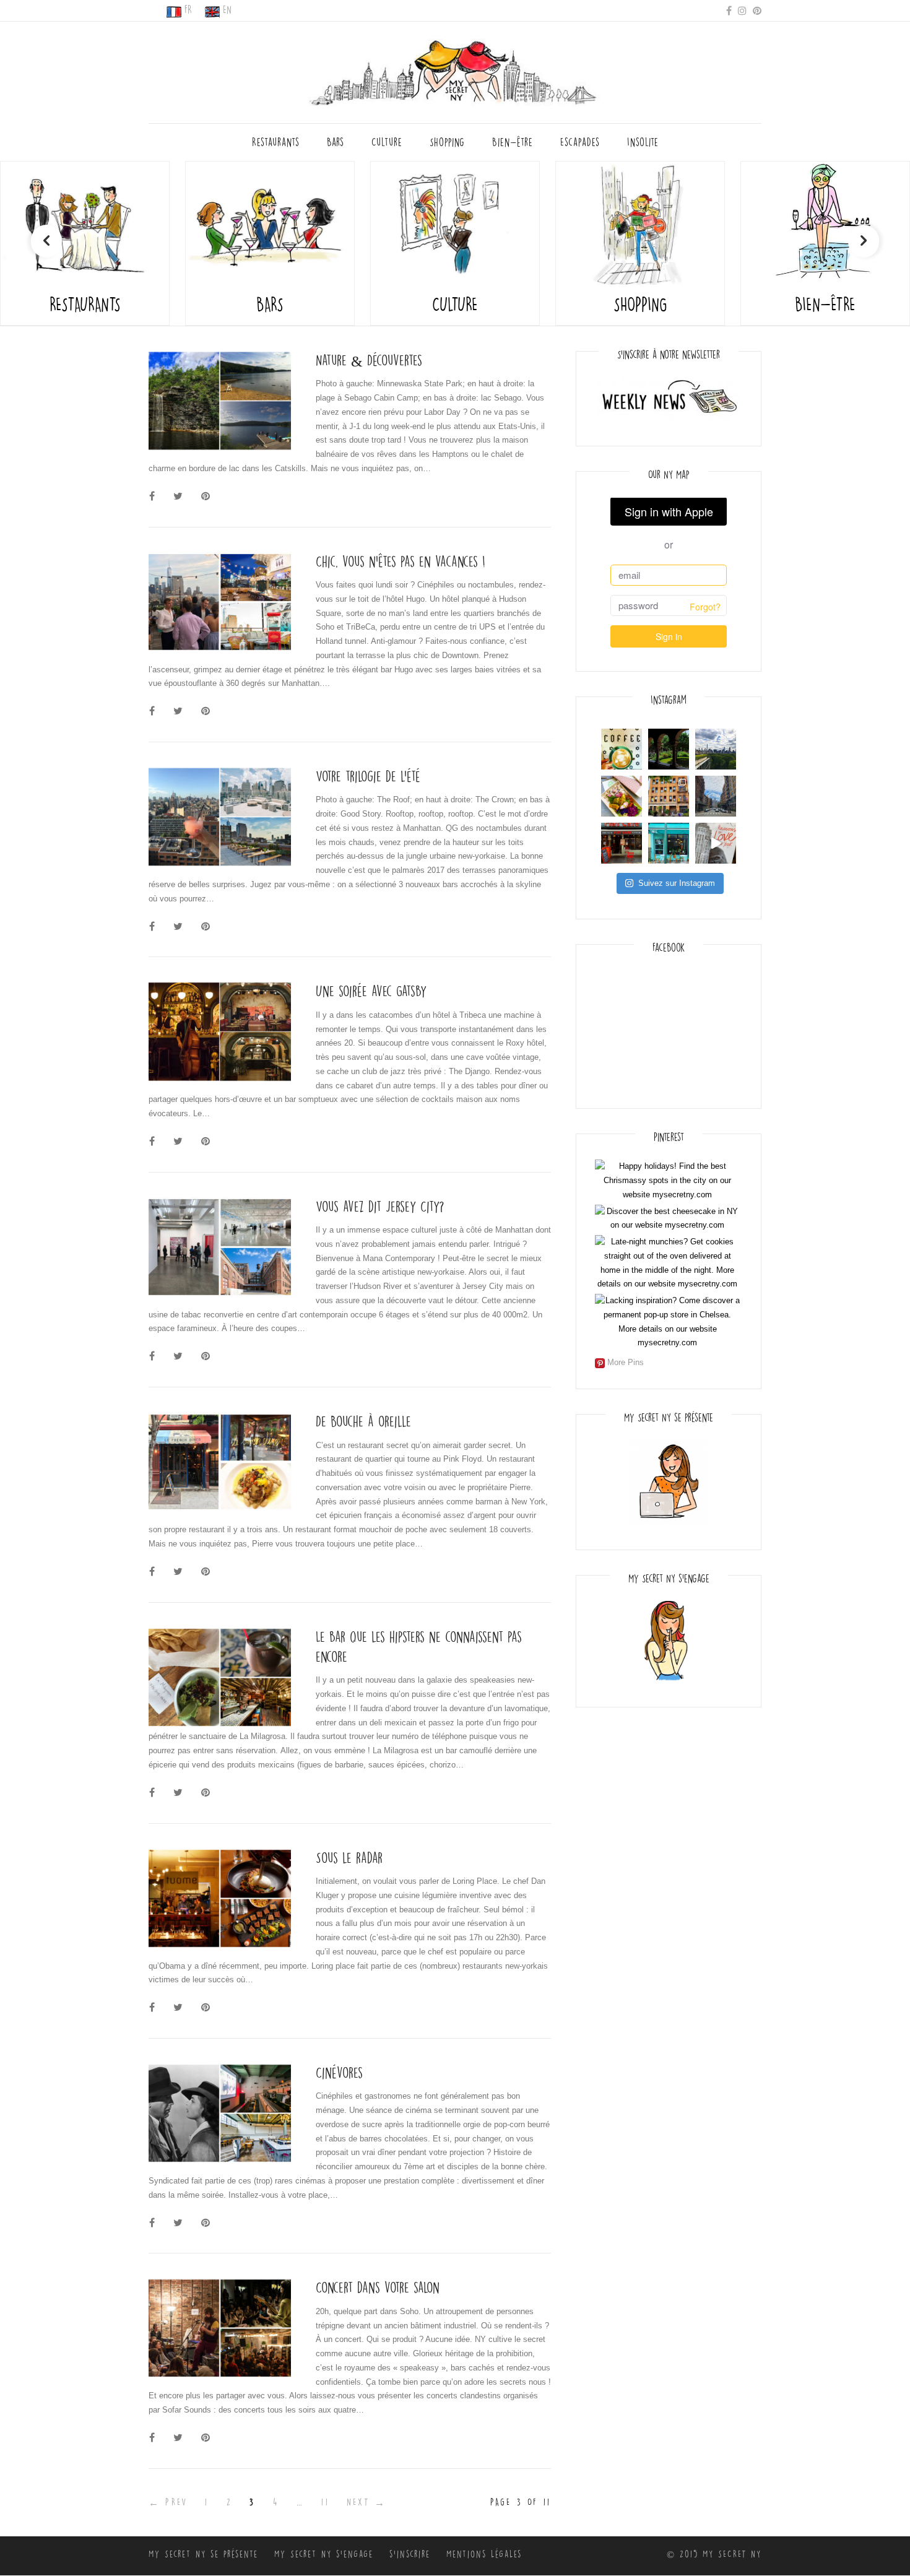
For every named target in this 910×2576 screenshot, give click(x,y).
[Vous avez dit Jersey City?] (220, 1247)
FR (188, 10)
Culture (387, 142)
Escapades (580, 142)
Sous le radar (349, 1858)
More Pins (626, 1362)
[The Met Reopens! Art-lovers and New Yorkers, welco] (716, 749)
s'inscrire (410, 2554)
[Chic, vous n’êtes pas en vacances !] (220, 602)
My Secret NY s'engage (324, 2554)
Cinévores (339, 2073)
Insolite (643, 142)
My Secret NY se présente (203, 2554)
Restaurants (276, 142)
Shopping (447, 142)
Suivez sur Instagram (677, 883)
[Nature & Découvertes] (220, 401)
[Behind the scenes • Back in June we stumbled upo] (669, 796)
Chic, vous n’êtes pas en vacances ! (401, 562)
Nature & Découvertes (369, 361)
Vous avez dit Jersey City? (380, 1207)
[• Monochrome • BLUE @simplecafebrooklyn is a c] (669, 843)
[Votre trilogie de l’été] (220, 817)
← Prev (168, 2502)
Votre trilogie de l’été (368, 777)
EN (227, 10)
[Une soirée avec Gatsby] (220, 1032)
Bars (336, 142)
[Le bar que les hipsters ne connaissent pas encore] (220, 1677)
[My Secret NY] (455, 69)
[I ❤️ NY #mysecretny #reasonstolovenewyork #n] (716, 843)
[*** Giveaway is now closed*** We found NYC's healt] (622, 796)
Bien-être (513, 142)
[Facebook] (729, 10)
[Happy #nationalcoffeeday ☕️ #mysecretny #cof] (622, 749)
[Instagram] (742, 10)
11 (325, 2502)
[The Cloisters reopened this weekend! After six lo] (669, 749)
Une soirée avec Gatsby (371, 991)
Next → (366, 2502)
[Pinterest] (757, 10)
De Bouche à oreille (363, 1422)
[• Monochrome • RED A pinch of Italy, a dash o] (622, 843)
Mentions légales (484, 2554)
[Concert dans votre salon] (220, 2328)
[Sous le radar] (220, 1898)
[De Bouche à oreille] (220, 1462)
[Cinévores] (220, 2113)
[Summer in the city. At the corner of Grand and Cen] (716, 796)
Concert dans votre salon (378, 2288)
